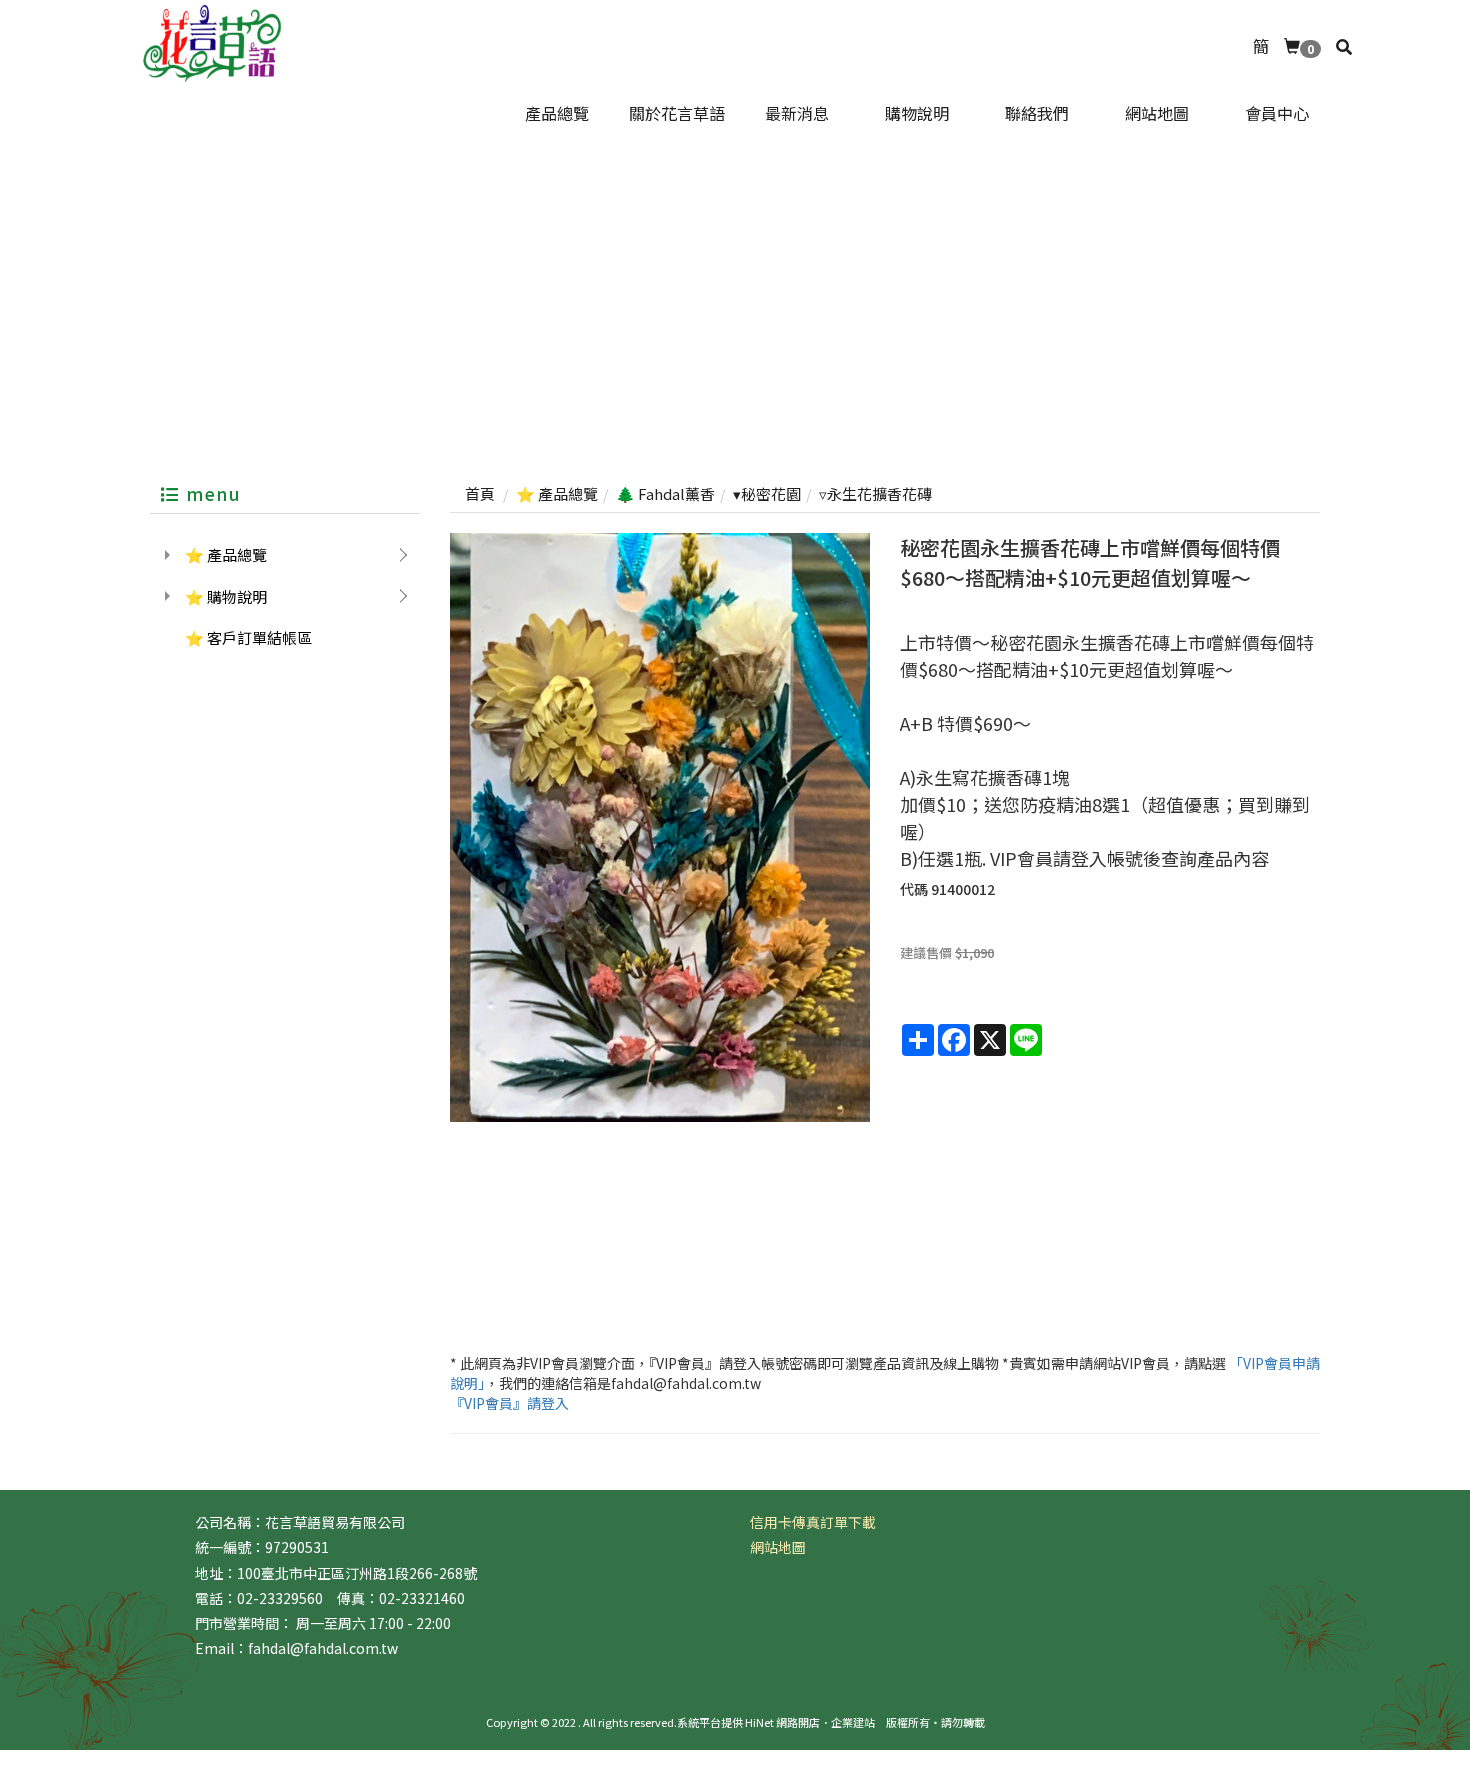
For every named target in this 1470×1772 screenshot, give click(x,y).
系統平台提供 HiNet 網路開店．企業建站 (776, 1722)
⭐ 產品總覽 (226, 554)
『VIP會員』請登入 (509, 1403)
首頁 (480, 493)
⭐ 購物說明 (226, 596)
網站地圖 (778, 1547)
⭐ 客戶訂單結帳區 (248, 637)
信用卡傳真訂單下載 (813, 1522)
